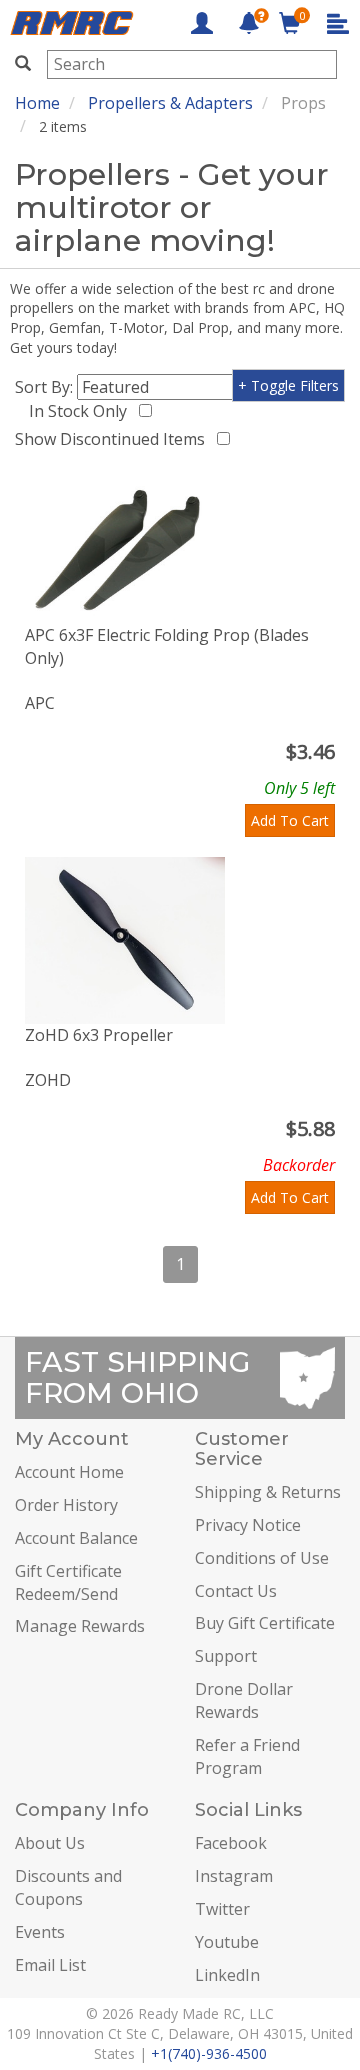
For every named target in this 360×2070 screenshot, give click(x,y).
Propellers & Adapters (170, 103)
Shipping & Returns (268, 1492)
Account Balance (76, 1538)
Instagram (234, 1876)
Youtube (227, 1942)
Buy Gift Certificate (265, 1623)
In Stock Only (82, 411)
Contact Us (236, 1591)
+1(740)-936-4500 (209, 2053)
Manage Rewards (80, 1626)
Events (40, 1932)
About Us (50, 1843)
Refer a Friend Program (247, 1756)
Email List (50, 1965)
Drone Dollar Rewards (244, 1700)
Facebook (231, 1843)
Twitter (222, 1909)
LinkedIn (227, 1975)
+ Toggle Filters (288, 385)
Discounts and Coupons (68, 1887)
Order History (66, 1505)
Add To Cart (290, 820)
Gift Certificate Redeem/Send (68, 1582)
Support (226, 1656)
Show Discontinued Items (114, 439)
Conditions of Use (262, 1558)
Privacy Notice (248, 1525)
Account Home (69, 1472)
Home (37, 103)
